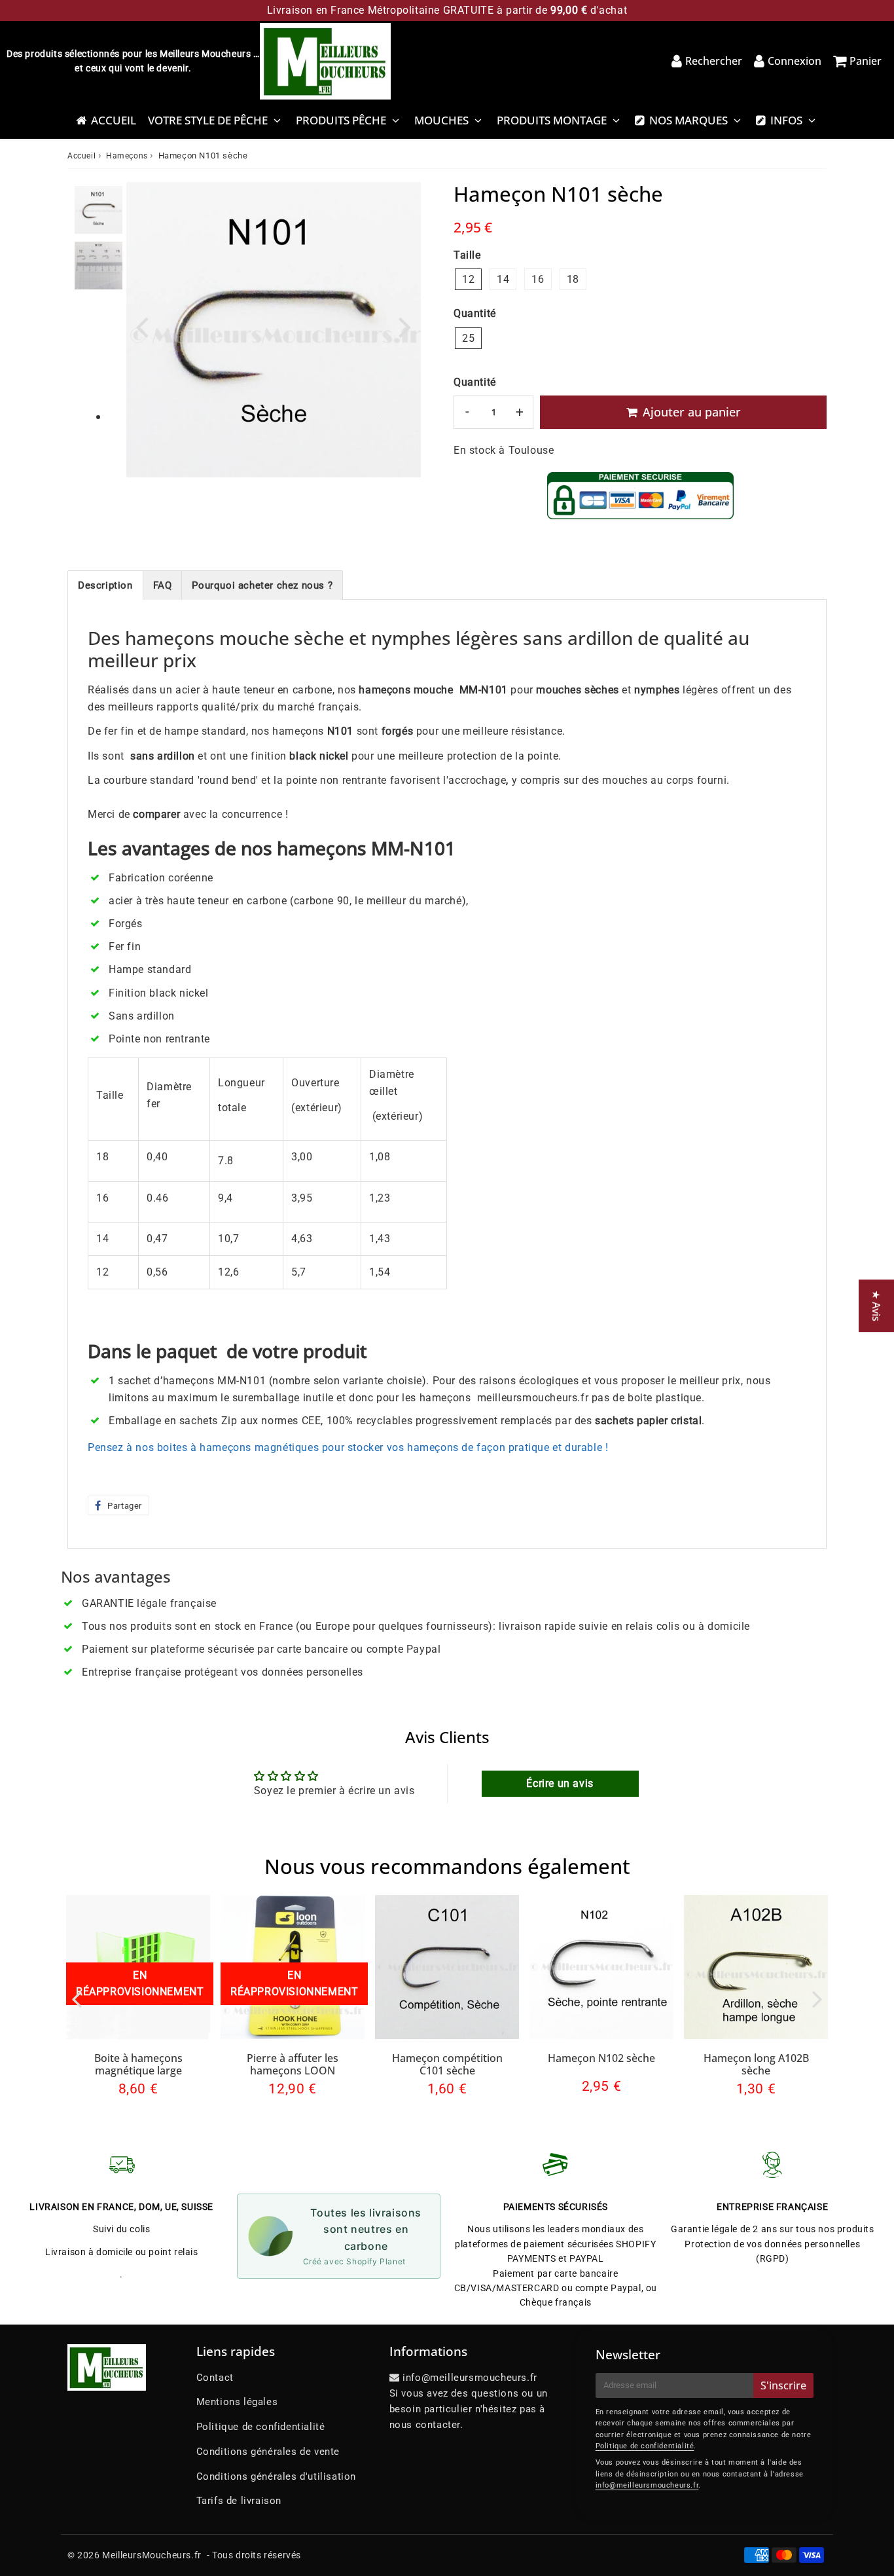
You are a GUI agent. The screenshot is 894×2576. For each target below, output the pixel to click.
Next (405, 326)
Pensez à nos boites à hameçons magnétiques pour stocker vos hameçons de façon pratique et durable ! (348, 1447)
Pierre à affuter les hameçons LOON (293, 2064)
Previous (142, 326)
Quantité (475, 382)
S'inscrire (783, 2385)
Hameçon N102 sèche (601, 2058)
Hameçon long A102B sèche (756, 2064)
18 (573, 279)
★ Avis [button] (876, 1306)
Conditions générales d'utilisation (276, 2476)
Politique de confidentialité (261, 2427)
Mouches (441, 120)
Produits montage (552, 120)
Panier (866, 61)
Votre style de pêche (208, 120)
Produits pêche (341, 120)
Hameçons (127, 156)
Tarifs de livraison (239, 2501)
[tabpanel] (98, 210)
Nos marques (688, 120)
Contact (215, 2378)
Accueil (114, 120)
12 (468, 279)
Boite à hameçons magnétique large (138, 2064)
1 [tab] (98, 418)
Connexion (795, 61)
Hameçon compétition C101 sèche (447, 2064)
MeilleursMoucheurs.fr (152, 2555)
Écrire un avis (560, 1783)
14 (503, 279)
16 (538, 279)
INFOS (786, 120)
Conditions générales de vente (268, 2452)
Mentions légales (237, 2402)
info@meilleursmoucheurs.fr (647, 2485)
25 (468, 338)
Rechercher (714, 61)
